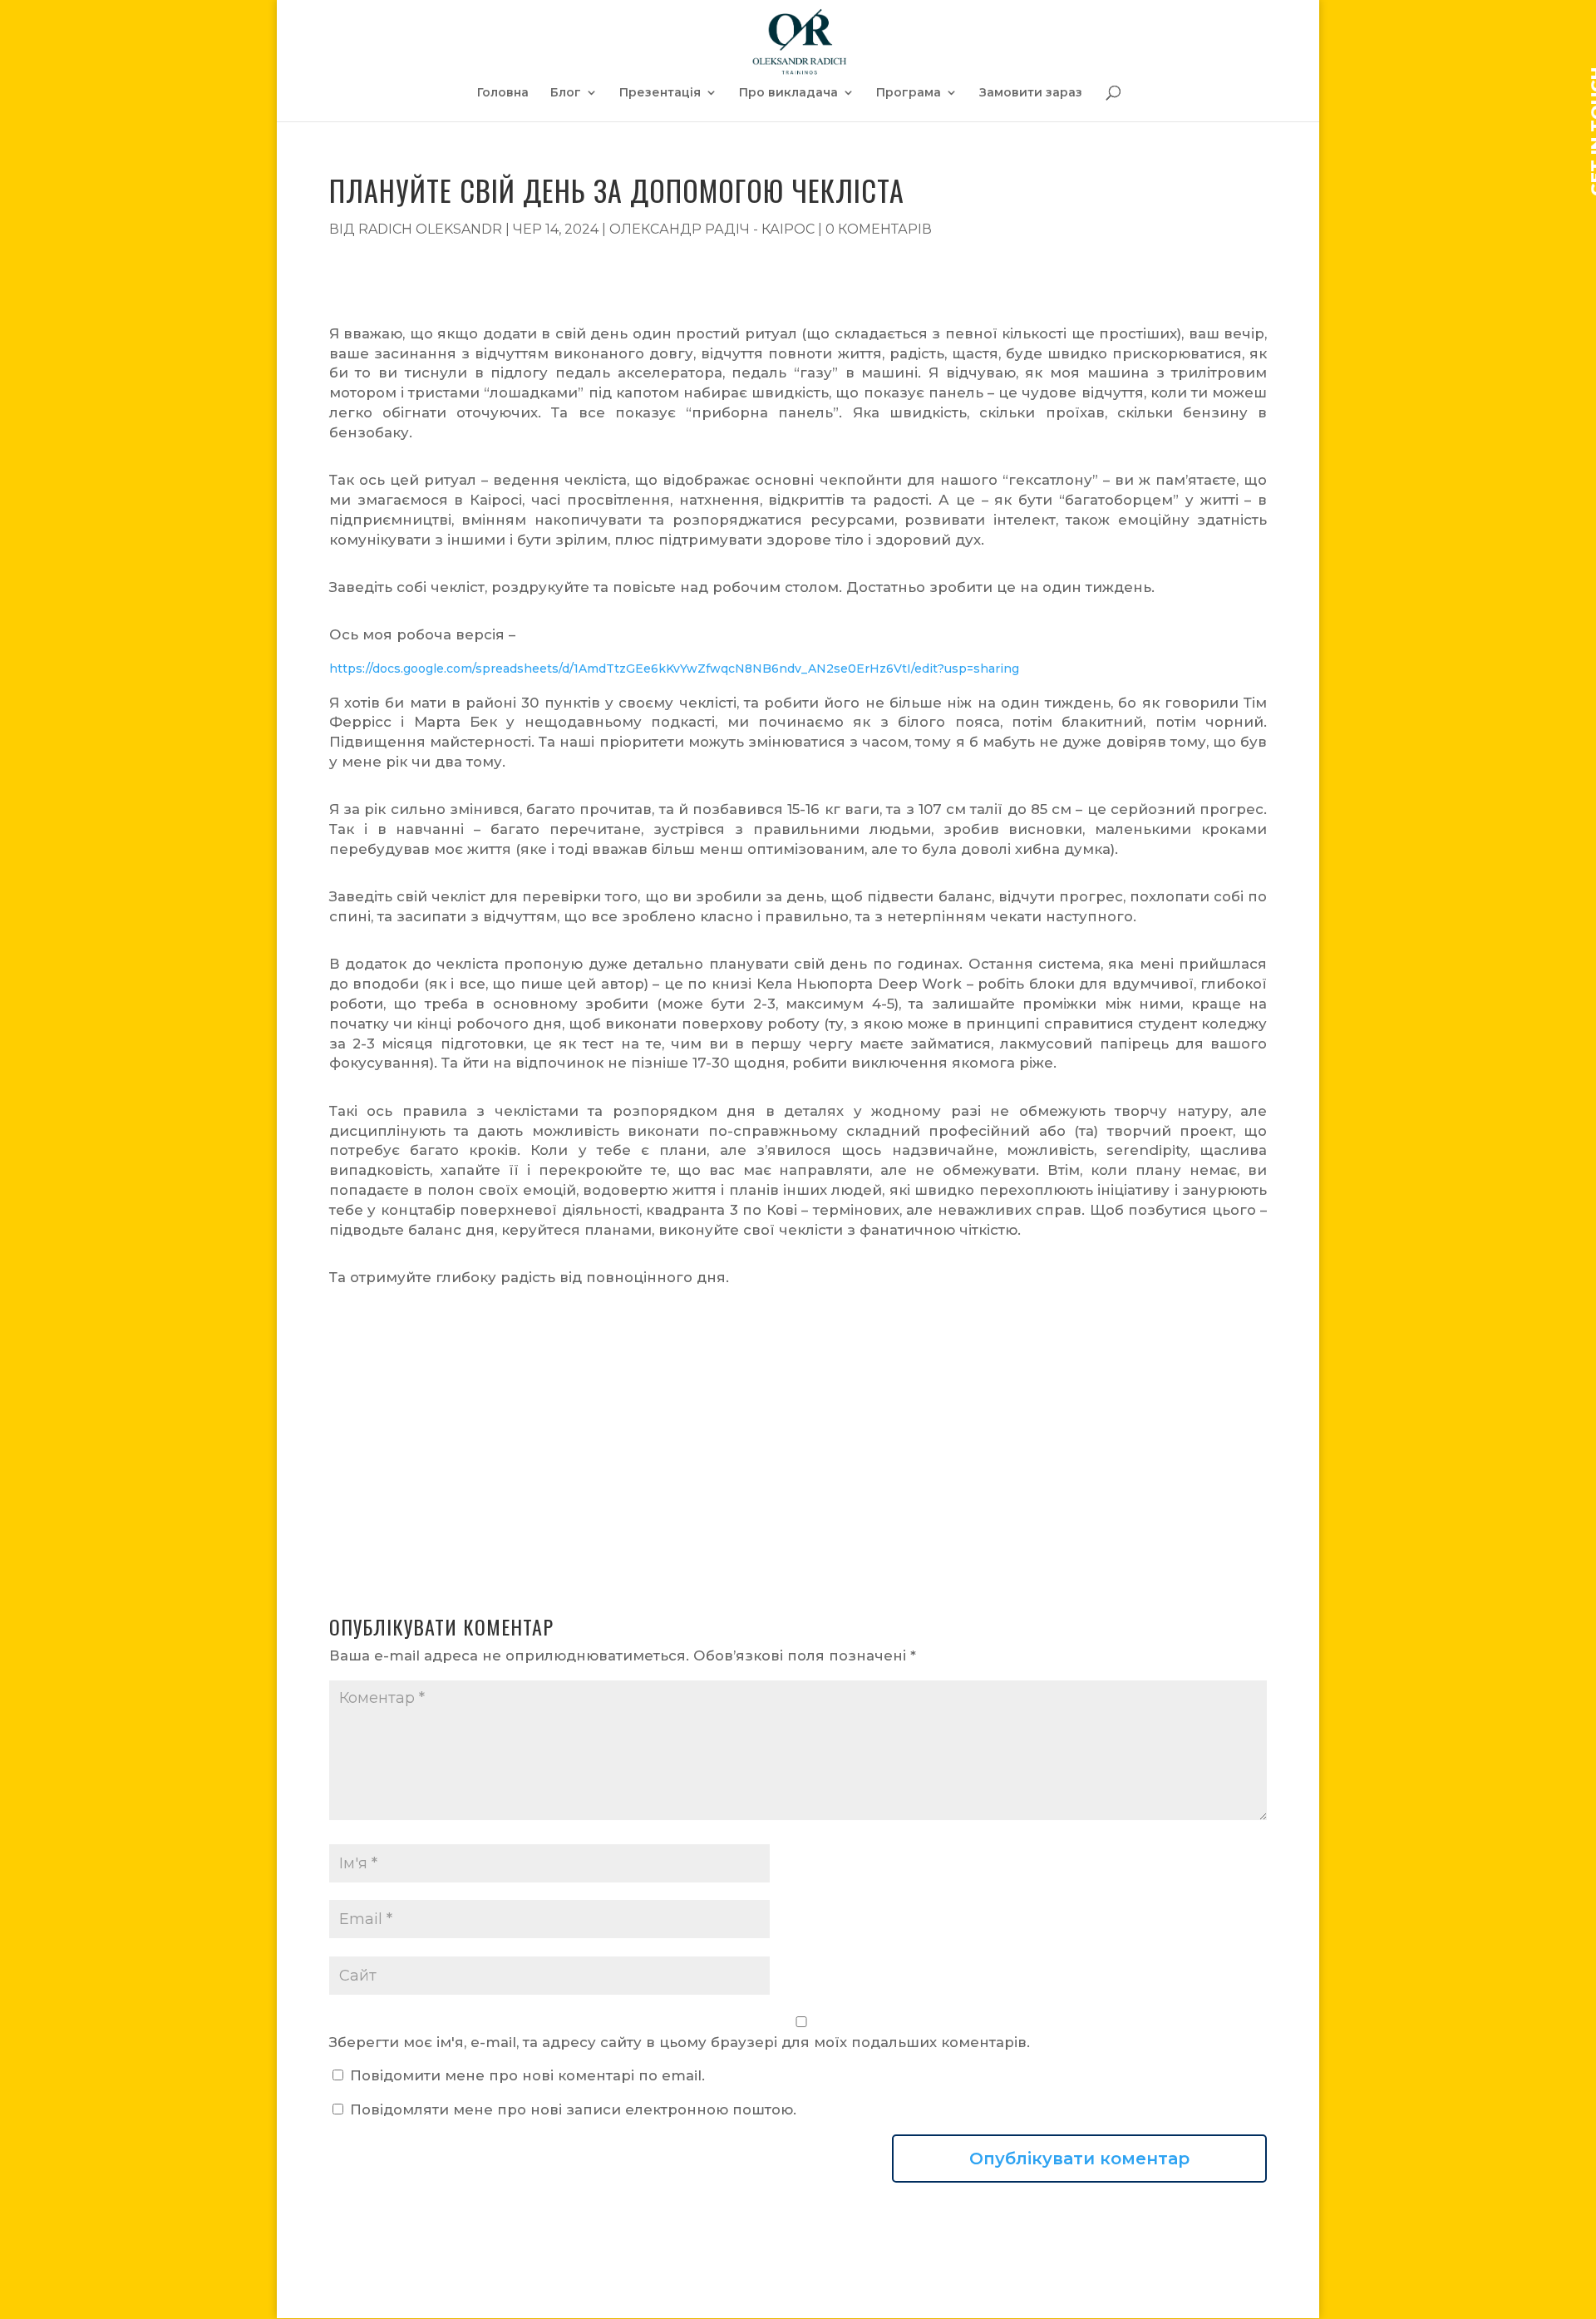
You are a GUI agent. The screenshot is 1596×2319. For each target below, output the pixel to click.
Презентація (660, 93)
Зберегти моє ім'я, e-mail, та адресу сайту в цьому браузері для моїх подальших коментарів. (680, 2042)
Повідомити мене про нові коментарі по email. (527, 2075)
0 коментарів (879, 229)
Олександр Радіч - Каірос (712, 229)
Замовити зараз (1031, 93)
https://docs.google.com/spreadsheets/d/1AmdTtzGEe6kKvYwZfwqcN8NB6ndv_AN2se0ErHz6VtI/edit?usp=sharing (674, 669)
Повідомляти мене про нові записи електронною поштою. (573, 2109)
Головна (503, 93)
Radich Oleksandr (430, 229)
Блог (566, 93)
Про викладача (788, 93)
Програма (909, 93)
